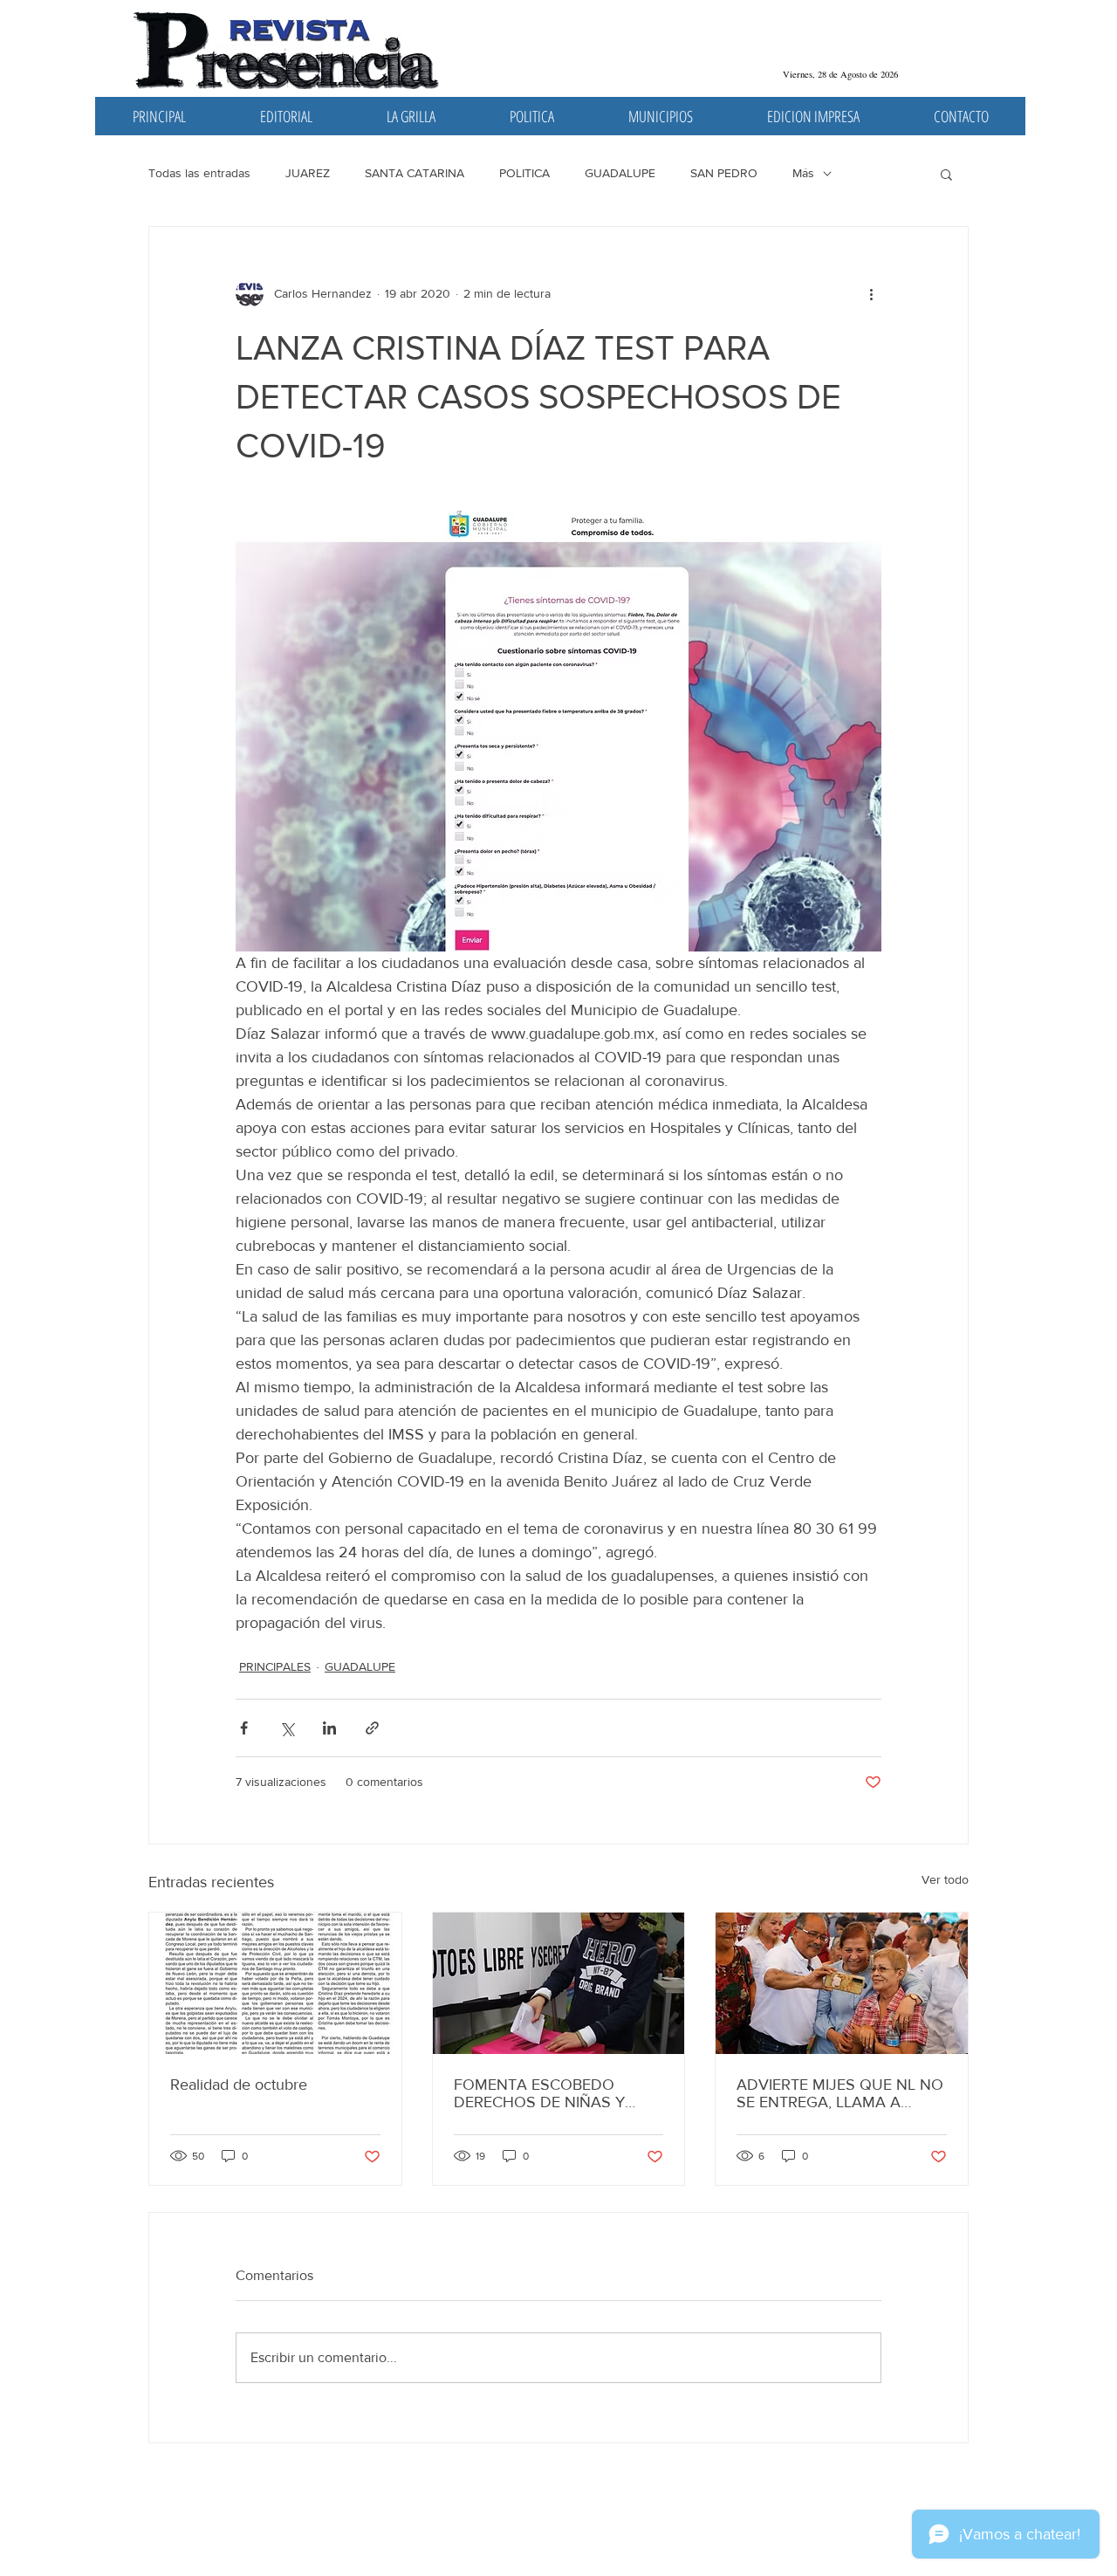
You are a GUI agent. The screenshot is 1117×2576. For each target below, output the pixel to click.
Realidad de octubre (239, 2085)
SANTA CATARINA (415, 173)
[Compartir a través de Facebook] (244, 1728)
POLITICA (524, 173)
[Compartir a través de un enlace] (372, 1728)
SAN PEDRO (724, 173)
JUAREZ (308, 173)
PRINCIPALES (275, 1666)
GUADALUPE (620, 173)
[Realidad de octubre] (275, 1983)
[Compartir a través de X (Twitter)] (287, 1728)
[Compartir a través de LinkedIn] (329, 1728)
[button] (946, 174)
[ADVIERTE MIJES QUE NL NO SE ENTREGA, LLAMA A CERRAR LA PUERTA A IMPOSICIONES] (842, 1983)
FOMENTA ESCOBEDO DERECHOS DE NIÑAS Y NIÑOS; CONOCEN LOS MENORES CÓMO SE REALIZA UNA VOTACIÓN (545, 2093)
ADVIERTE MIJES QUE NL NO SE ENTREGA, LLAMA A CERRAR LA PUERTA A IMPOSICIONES (840, 2093)
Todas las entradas (199, 173)
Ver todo (945, 1879)
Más (803, 173)
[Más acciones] (871, 293)
